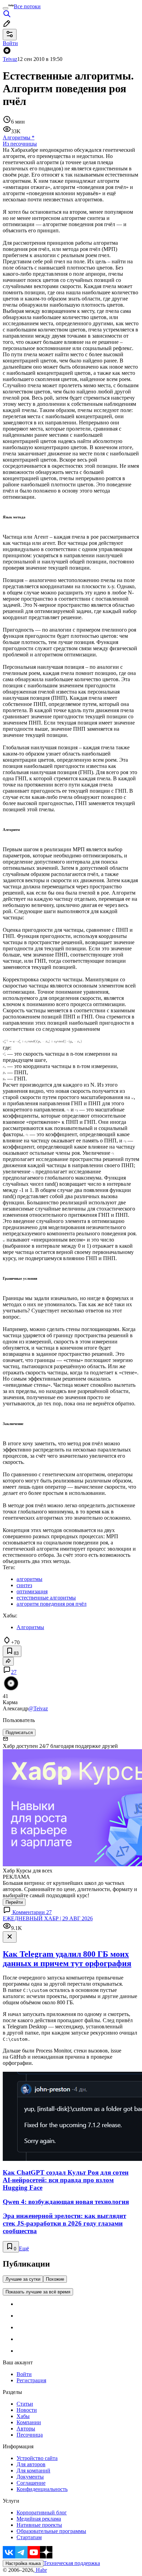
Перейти (14, 1902)
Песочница (30, 2435)
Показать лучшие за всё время (38, 2292)
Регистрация (31, 2380)
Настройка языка (23, 2563)
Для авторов (31, 2464)
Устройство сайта (37, 2458)
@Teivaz (38, 1708)
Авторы (26, 2429)
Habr (41, 2570)
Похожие (55, 2279)
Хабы (23, 2416)
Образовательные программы (51, 2531)
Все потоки (27, 6)
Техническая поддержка (72, 2563)
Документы (30, 2477)
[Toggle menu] (6, 8)
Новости (27, 2410)
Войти (24, 2374)
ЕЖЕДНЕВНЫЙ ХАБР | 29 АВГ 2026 (48, 1918)
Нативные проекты (39, 2525)
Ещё (24, 2248)
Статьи (25, 2404)
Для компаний (33, 2471)
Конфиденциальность (42, 2489)
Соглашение (31, 2483)
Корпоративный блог (42, 2512)
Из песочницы (20, 144)
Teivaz (10, 59)
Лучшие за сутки (23, 2279)
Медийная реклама (39, 2519)
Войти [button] (10, 43)
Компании (29, 2422)
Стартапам (29, 2537)
